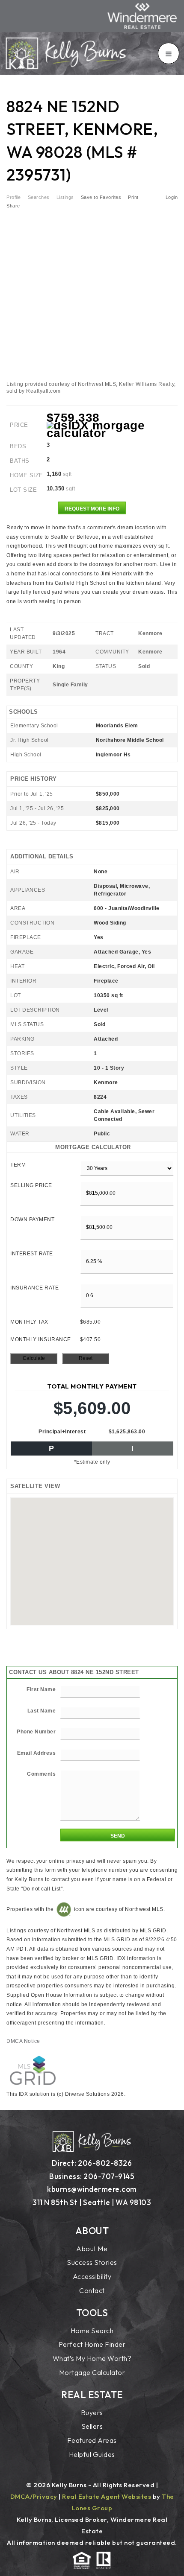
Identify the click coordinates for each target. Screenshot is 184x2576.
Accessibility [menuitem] (92, 2276)
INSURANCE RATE (34, 1288)
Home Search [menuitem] (92, 2331)
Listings (65, 197)
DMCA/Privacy (34, 2496)
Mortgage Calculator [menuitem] (92, 2372)
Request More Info (92, 509)
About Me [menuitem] (92, 2249)
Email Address (37, 1753)
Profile (14, 197)
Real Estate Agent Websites (107, 2496)
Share (14, 206)
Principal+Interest (62, 1432)
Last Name (42, 1711)
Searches (39, 197)
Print (133, 197)
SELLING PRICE (31, 1185)
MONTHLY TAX (29, 1322)
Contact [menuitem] (92, 2290)
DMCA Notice (23, 2041)
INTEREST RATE (32, 1254)
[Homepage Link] (66, 53)
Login (172, 197)
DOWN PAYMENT (32, 1219)
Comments (41, 1774)
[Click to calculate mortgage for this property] (112, 429)
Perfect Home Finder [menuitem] (92, 2344)
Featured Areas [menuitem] (92, 2440)
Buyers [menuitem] (92, 2413)
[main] (92, 1091)
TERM (18, 1165)
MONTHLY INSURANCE (41, 1339)
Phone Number (36, 1732)
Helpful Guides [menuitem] (92, 2454)
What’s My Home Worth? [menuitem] (92, 2358)
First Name (41, 1689)
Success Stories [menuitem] (92, 2262)
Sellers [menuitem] (92, 2426)
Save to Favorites (101, 197)
